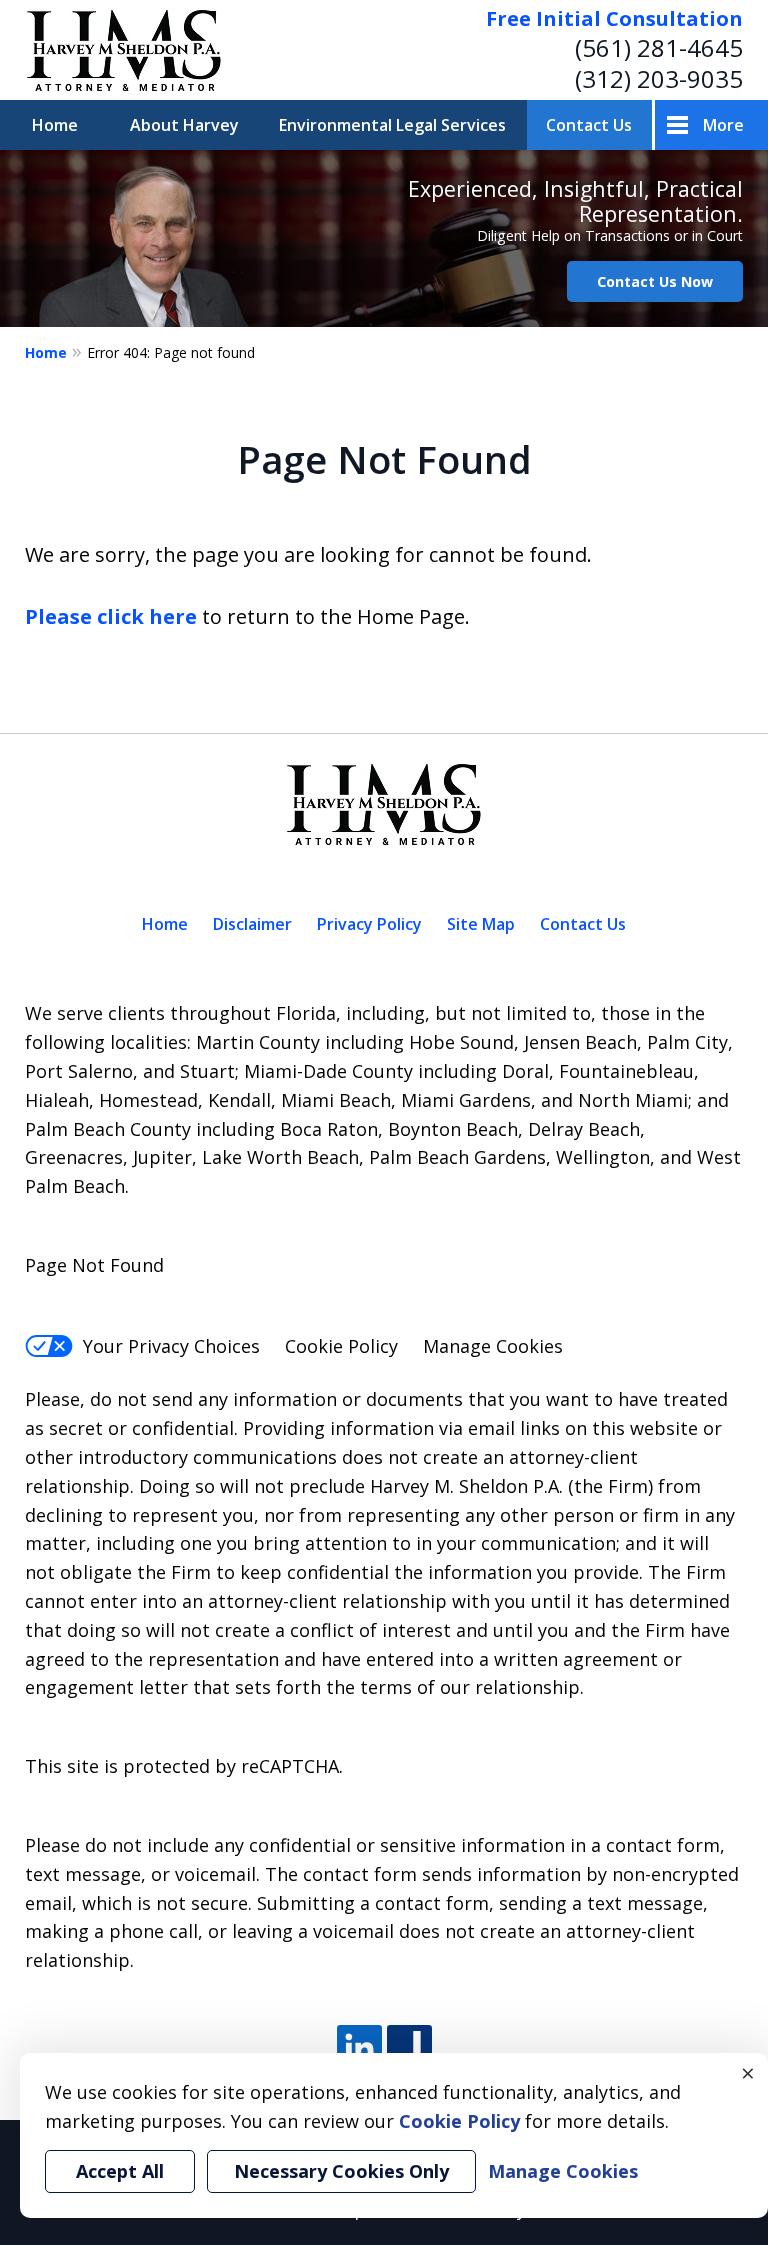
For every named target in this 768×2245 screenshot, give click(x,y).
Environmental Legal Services (392, 125)
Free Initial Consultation (614, 18)
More (723, 125)
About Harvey (184, 125)
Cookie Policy (341, 1346)
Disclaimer (252, 924)
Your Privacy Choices (171, 1346)
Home (55, 125)
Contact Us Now (655, 281)
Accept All (120, 2171)
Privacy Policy (369, 924)
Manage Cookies (493, 1346)
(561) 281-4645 (659, 47)
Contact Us (589, 125)
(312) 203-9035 (659, 78)
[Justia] (409, 2047)
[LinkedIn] (359, 2047)
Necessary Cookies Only (341, 2171)
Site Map (481, 924)
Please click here (111, 616)
